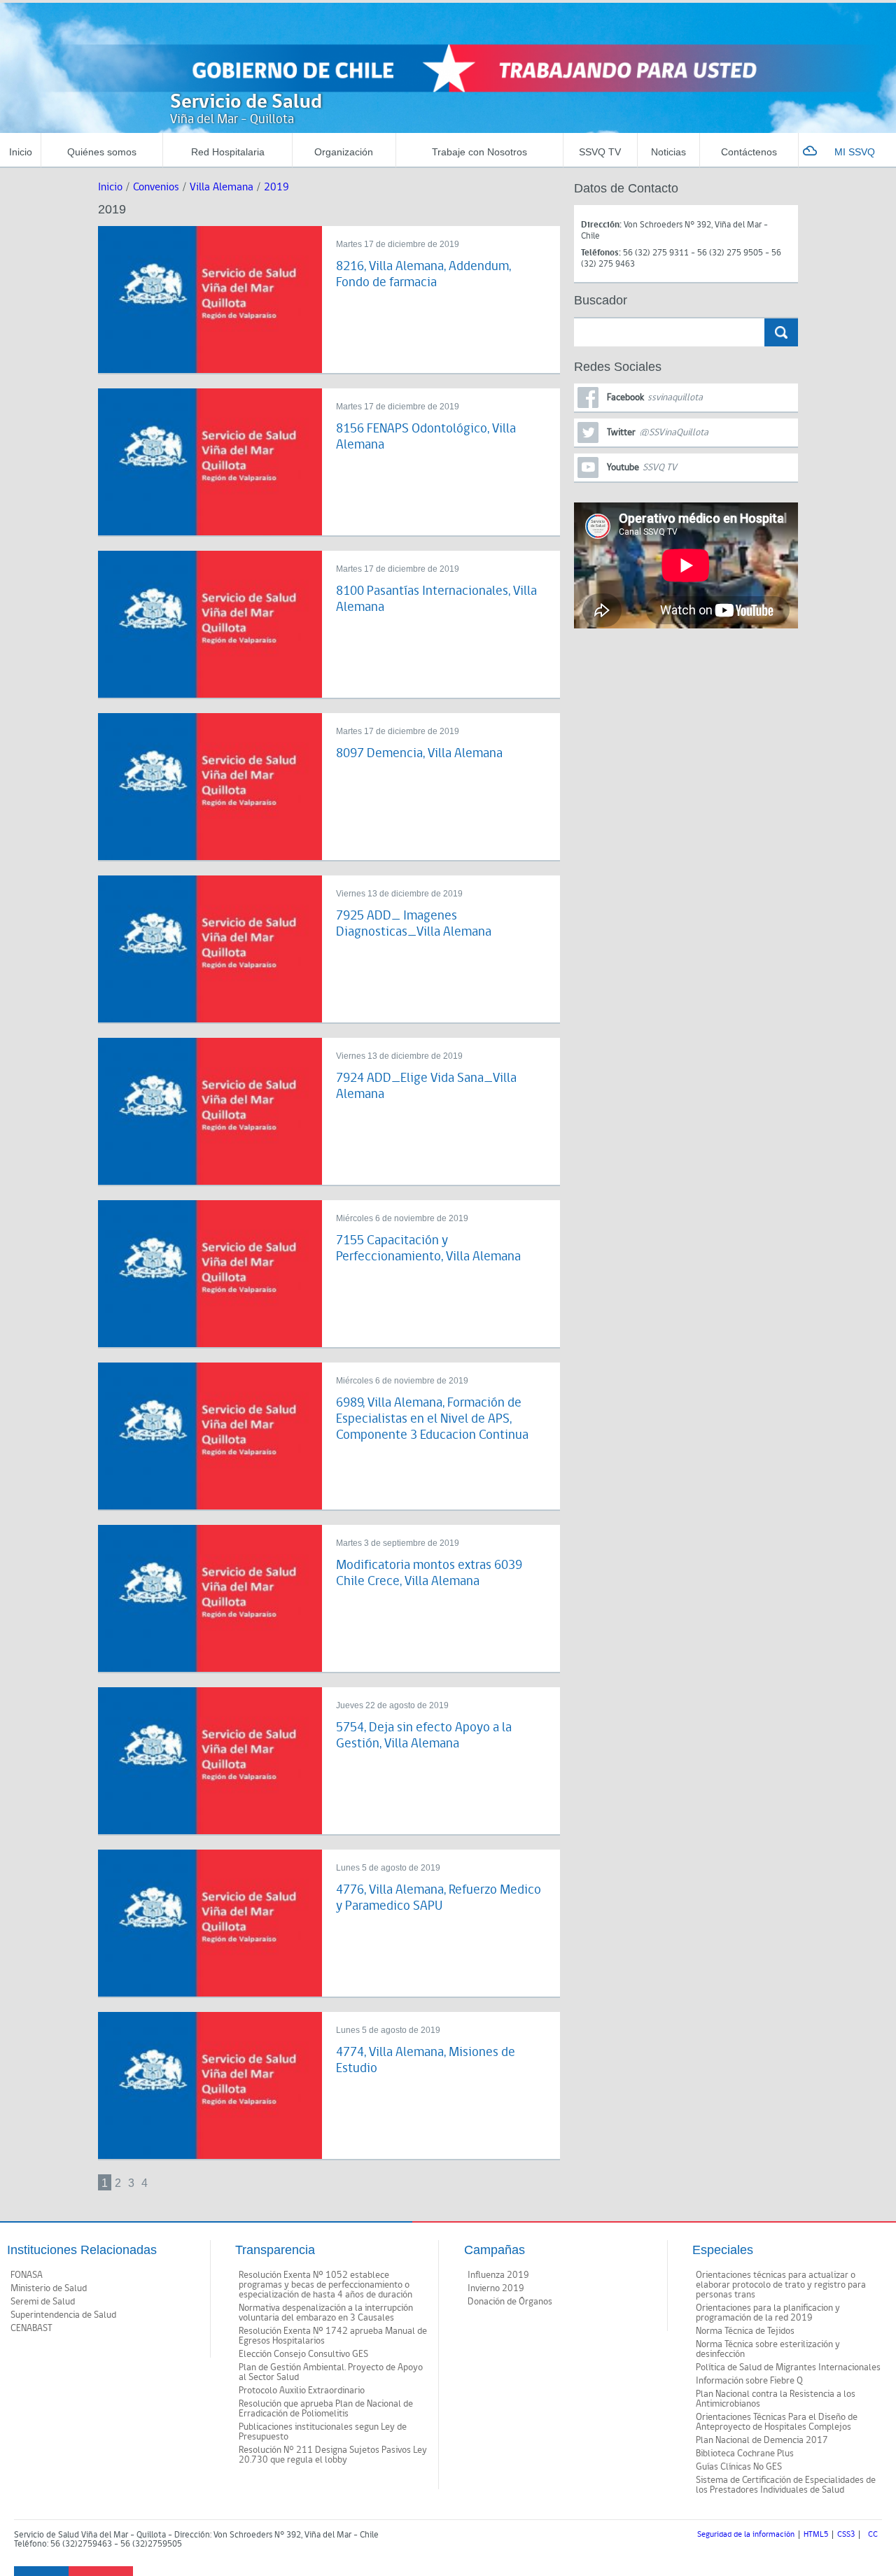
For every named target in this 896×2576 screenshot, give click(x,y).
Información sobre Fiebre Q (749, 2381)
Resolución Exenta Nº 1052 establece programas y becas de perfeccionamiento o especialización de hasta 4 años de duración (325, 2285)
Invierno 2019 (496, 2288)
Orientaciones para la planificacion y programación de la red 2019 (768, 2313)
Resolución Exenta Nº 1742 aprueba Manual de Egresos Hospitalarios (333, 2336)
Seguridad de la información (746, 2535)
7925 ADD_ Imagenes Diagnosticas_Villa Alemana (414, 924)
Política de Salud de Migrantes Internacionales (788, 2367)
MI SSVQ (855, 152)
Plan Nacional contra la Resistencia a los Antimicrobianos (776, 2399)
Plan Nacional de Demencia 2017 (762, 2440)
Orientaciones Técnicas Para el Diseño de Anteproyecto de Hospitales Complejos (777, 2422)
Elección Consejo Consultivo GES (303, 2354)
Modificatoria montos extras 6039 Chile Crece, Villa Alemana (429, 1573)
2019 (276, 187)
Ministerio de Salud (49, 2288)
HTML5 (816, 2535)
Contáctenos (749, 152)
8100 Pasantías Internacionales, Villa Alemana (436, 599)
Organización (344, 152)
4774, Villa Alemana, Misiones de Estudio (426, 2060)
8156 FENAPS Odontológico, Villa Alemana (426, 437)
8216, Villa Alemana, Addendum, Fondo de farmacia (423, 274)
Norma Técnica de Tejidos (745, 2331)
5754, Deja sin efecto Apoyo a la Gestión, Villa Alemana (424, 1736)
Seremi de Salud (43, 2302)
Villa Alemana (222, 187)
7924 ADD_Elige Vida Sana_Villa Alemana (426, 1086)
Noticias (668, 152)
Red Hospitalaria (228, 152)
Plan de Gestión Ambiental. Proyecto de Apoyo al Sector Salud (331, 2372)
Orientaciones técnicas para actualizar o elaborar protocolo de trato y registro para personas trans (781, 2285)
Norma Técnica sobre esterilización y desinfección (768, 2349)
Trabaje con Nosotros (479, 152)
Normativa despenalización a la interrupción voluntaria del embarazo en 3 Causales (326, 2313)
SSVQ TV (600, 152)
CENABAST (31, 2328)
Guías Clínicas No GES (739, 2467)
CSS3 (846, 2535)
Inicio (21, 152)
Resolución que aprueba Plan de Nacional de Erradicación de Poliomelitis (326, 2409)
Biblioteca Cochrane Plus (745, 2454)
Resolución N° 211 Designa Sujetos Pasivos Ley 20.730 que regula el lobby (333, 2455)
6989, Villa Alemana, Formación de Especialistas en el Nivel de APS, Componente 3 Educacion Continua (432, 1419)
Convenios (156, 187)
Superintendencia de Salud (63, 2315)
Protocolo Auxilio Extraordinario (302, 2391)
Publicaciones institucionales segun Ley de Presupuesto (323, 2432)
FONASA (27, 2275)
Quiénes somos (102, 152)
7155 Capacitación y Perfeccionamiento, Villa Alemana (428, 1248)
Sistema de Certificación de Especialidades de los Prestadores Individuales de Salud (786, 2485)
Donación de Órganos (510, 2302)
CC (873, 2535)
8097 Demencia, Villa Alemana (419, 753)
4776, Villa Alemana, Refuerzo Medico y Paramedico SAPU (439, 1898)
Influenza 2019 (498, 2275)
